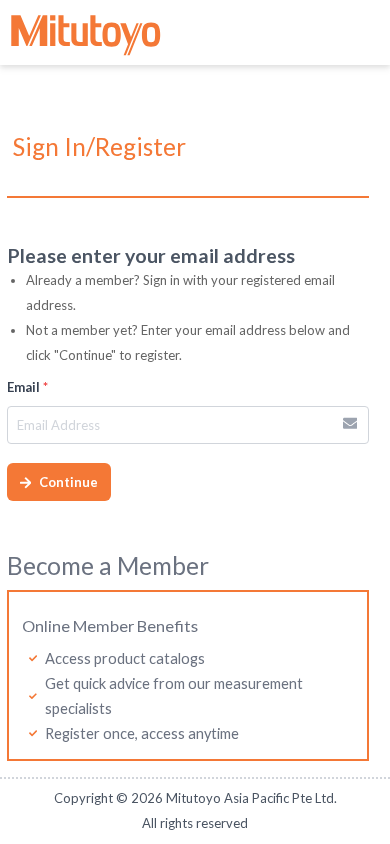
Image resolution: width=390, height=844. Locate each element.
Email (27, 387)
